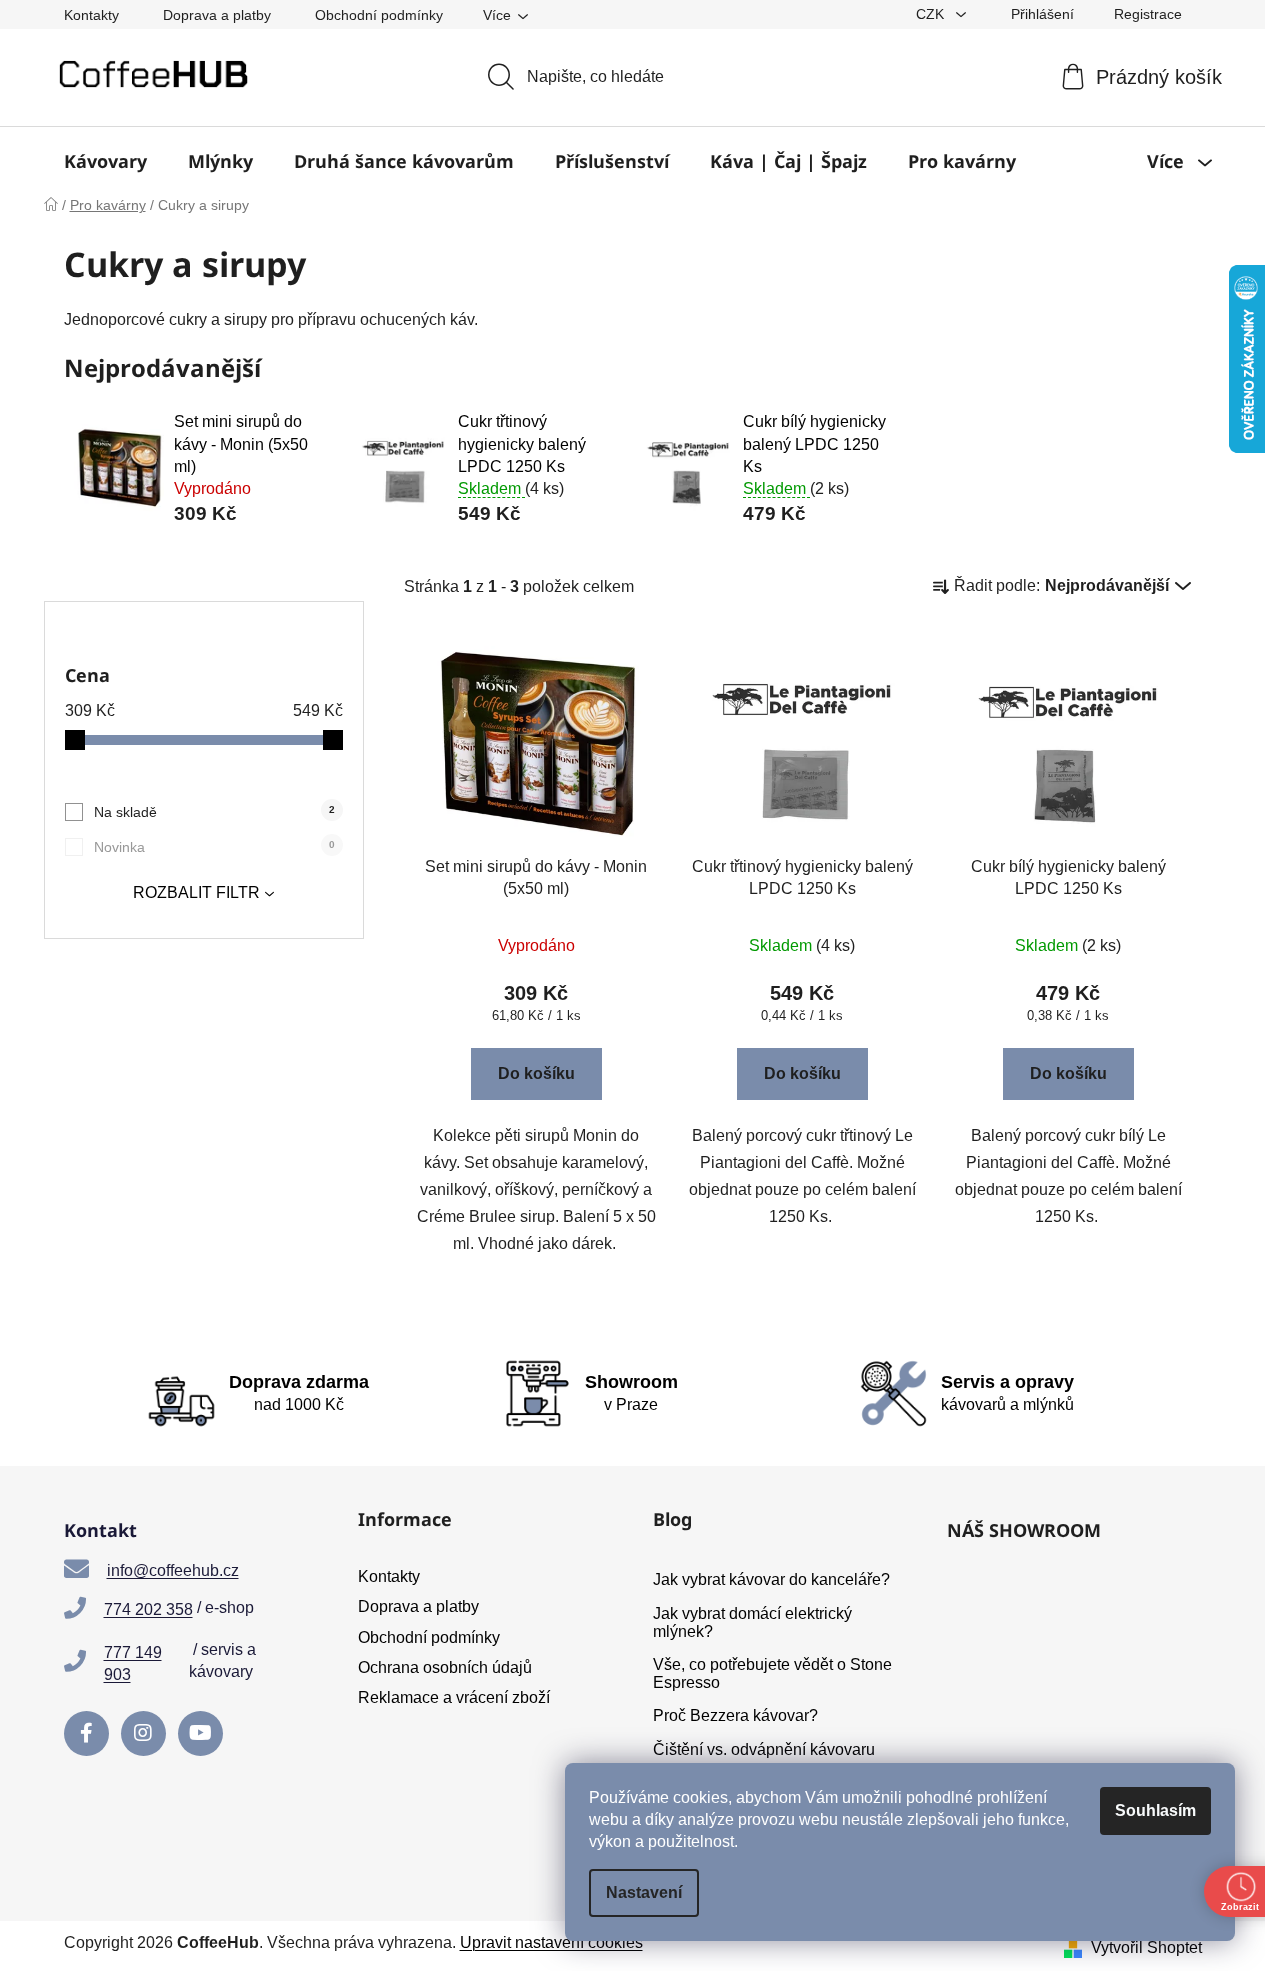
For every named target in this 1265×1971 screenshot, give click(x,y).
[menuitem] (105, 161)
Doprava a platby (217, 15)
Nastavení (644, 1892)
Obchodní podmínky (379, 15)
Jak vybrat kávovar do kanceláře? (771, 1579)
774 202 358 (148, 1609)
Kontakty (91, 15)
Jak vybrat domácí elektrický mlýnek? (752, 1622)
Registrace (1148, 14)
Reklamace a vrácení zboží (454, 1697)
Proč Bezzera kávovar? (735, 1715)
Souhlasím (1155, 1810)
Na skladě (214, 812)
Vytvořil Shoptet (1146, 1947)
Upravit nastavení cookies (551, 1942)
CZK (932, 14)
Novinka (214, 847)
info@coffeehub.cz (173, 1570)
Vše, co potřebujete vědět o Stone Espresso (772, 1673)
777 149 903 (133, 1663)
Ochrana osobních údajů (445, 1667)
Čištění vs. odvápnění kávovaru (764, 1749)
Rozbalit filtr (196, 892)
